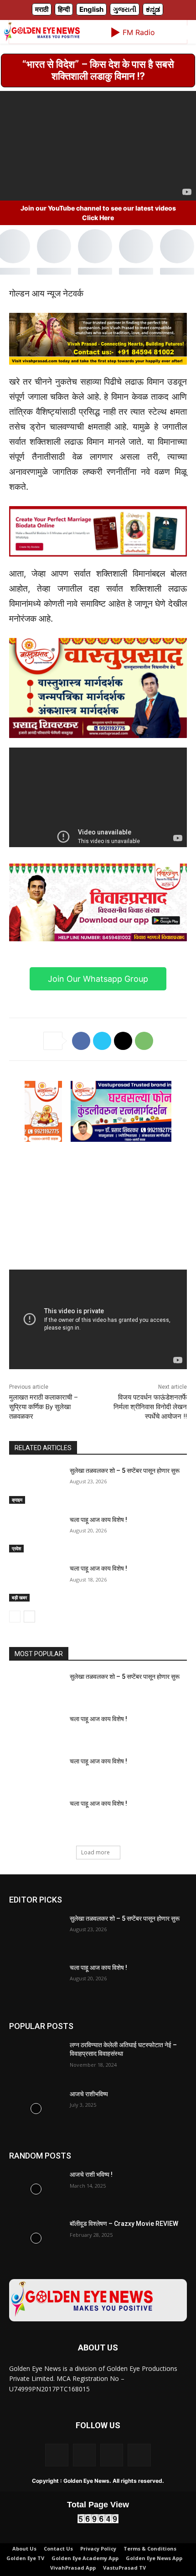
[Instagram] (84, 2484)
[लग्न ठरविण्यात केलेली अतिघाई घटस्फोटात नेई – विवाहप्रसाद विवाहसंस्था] (36, 2089)
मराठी (42, 38)
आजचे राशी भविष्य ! (91, 2204)
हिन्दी (64, 38)
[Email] (123, 1070)
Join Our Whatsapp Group (98, 1008)
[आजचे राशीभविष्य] (36, 2138)
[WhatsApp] (144, 1070)
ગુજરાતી (125, 38)
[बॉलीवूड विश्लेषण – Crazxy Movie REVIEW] (36, 2268)
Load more (95, 1881)
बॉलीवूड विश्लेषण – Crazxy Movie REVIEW (124, 2253)
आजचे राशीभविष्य (89, 2123)
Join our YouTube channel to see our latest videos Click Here (98, 242)
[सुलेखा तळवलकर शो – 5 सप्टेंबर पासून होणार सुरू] (36, 1514)
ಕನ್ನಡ (153, 38)
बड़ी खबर (19, 1627)
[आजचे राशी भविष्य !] (36, 2219)
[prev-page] (15, 1646)
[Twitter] (102, 1070)
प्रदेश (16, 1578)
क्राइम (17, 1529)
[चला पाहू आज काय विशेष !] (36, 1563)
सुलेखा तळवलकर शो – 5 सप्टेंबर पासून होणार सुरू (125, 1500)
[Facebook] (81, 1070)
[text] (98, 585)
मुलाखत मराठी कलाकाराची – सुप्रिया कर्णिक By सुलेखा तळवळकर (44, 1436)
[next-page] (29, 1646)
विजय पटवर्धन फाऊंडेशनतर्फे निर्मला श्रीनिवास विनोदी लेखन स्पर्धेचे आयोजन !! (150, 1436)
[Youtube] (139, 2484)
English (91, 38)
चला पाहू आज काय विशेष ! (98, 1549)
